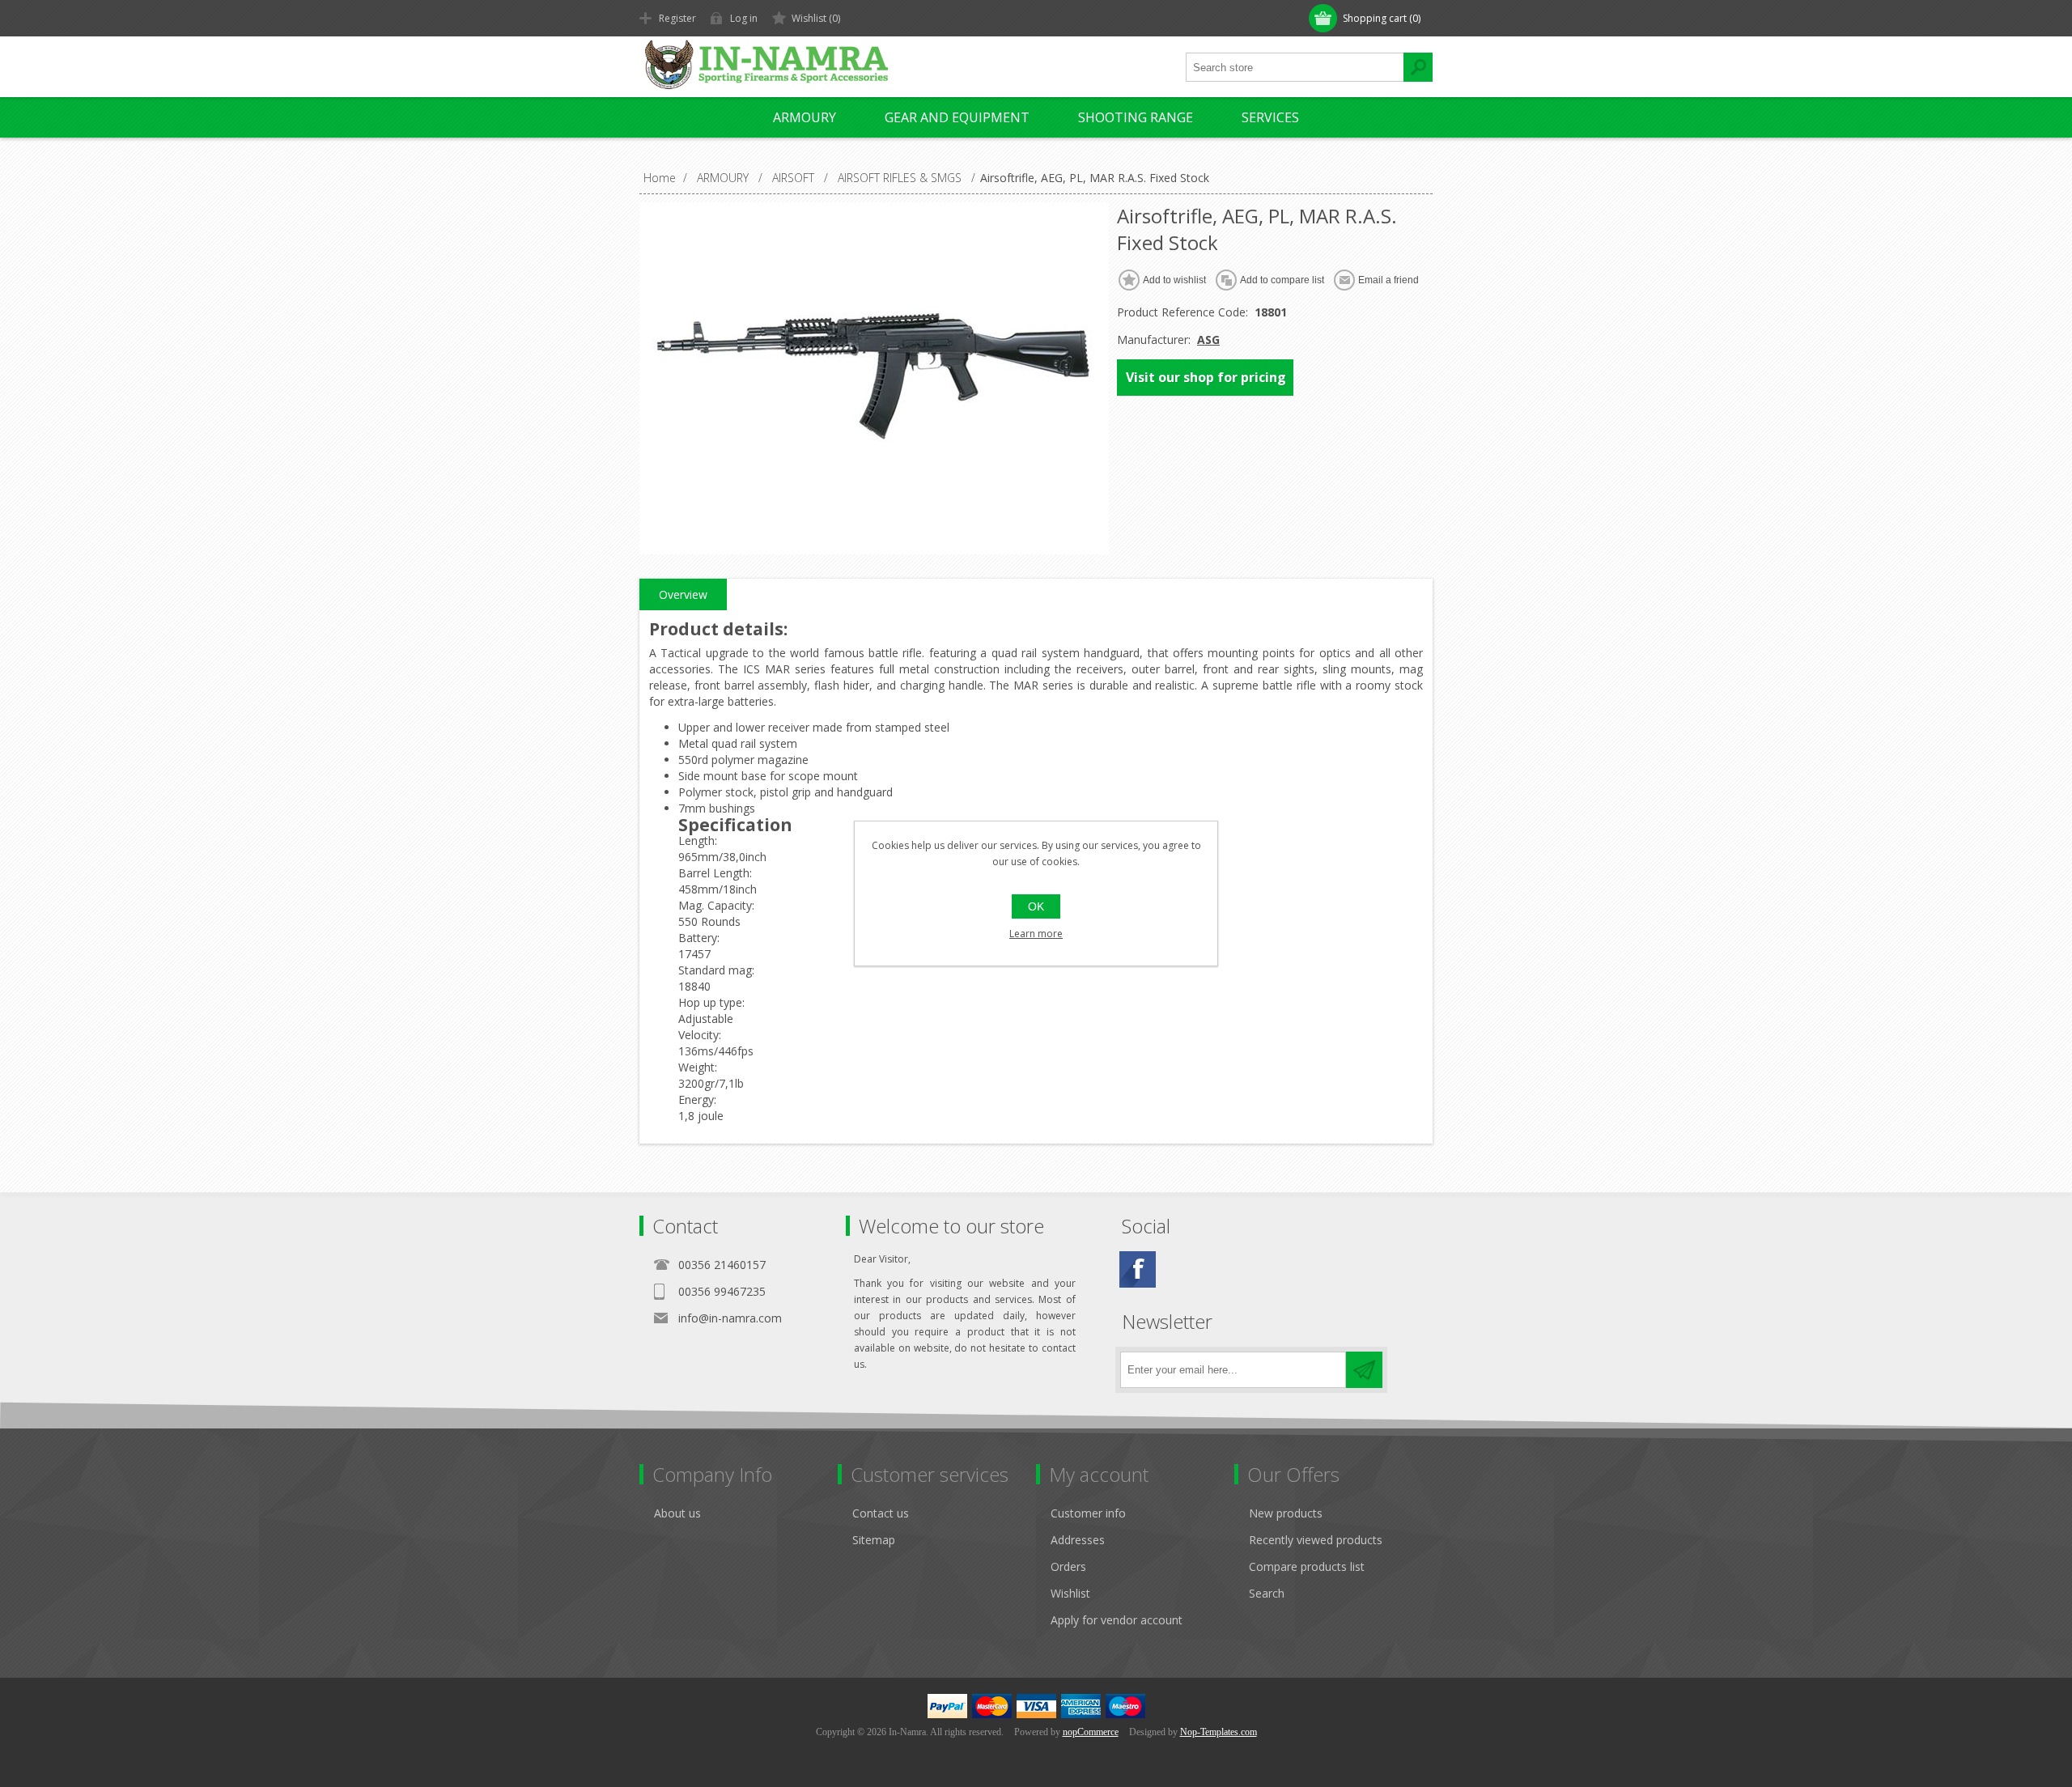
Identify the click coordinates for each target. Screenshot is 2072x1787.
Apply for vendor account (1117, 1620)
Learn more (1036, 934)
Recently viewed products (1316, 1540)
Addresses (1078, 1540)
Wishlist (1070, 1593)
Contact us (881, 1513)
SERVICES (1270, 117)
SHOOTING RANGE (1136, 117)
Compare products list (1307, 1566)
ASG (1208, 340)
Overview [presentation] (683, 594)
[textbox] (1295, 67)
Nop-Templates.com (1219, 1732)
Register (677, 18)
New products (1286, 1513)
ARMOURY (805, 117)
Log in (744, 18)
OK (1036, 906)
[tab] (683, 595)
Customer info (1088, 1513)
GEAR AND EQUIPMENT (957, 117)
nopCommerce (1091, 1732)
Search (1267, 1593)
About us (677, 1513)
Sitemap (874, 1540)
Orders (1068, 1566)
